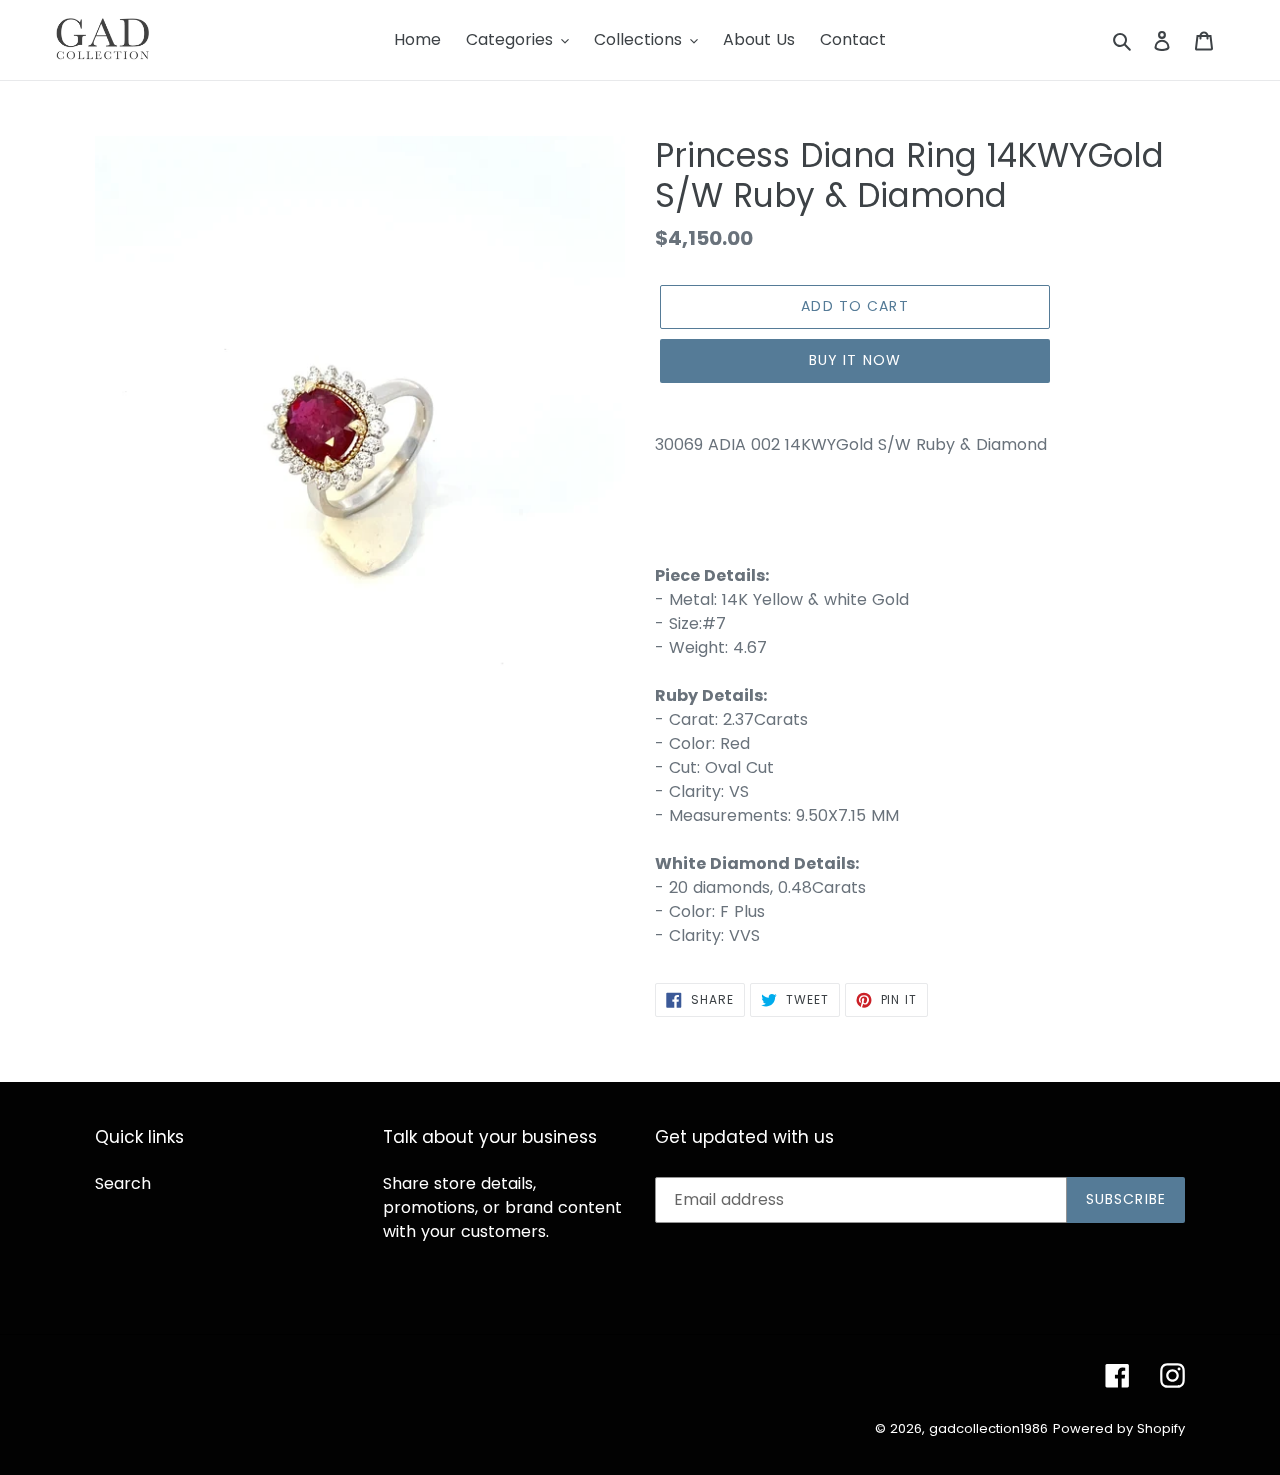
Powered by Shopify (1119, 1428)
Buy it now (855, 360)
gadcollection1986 (988, 1428)
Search (123, 1183)
